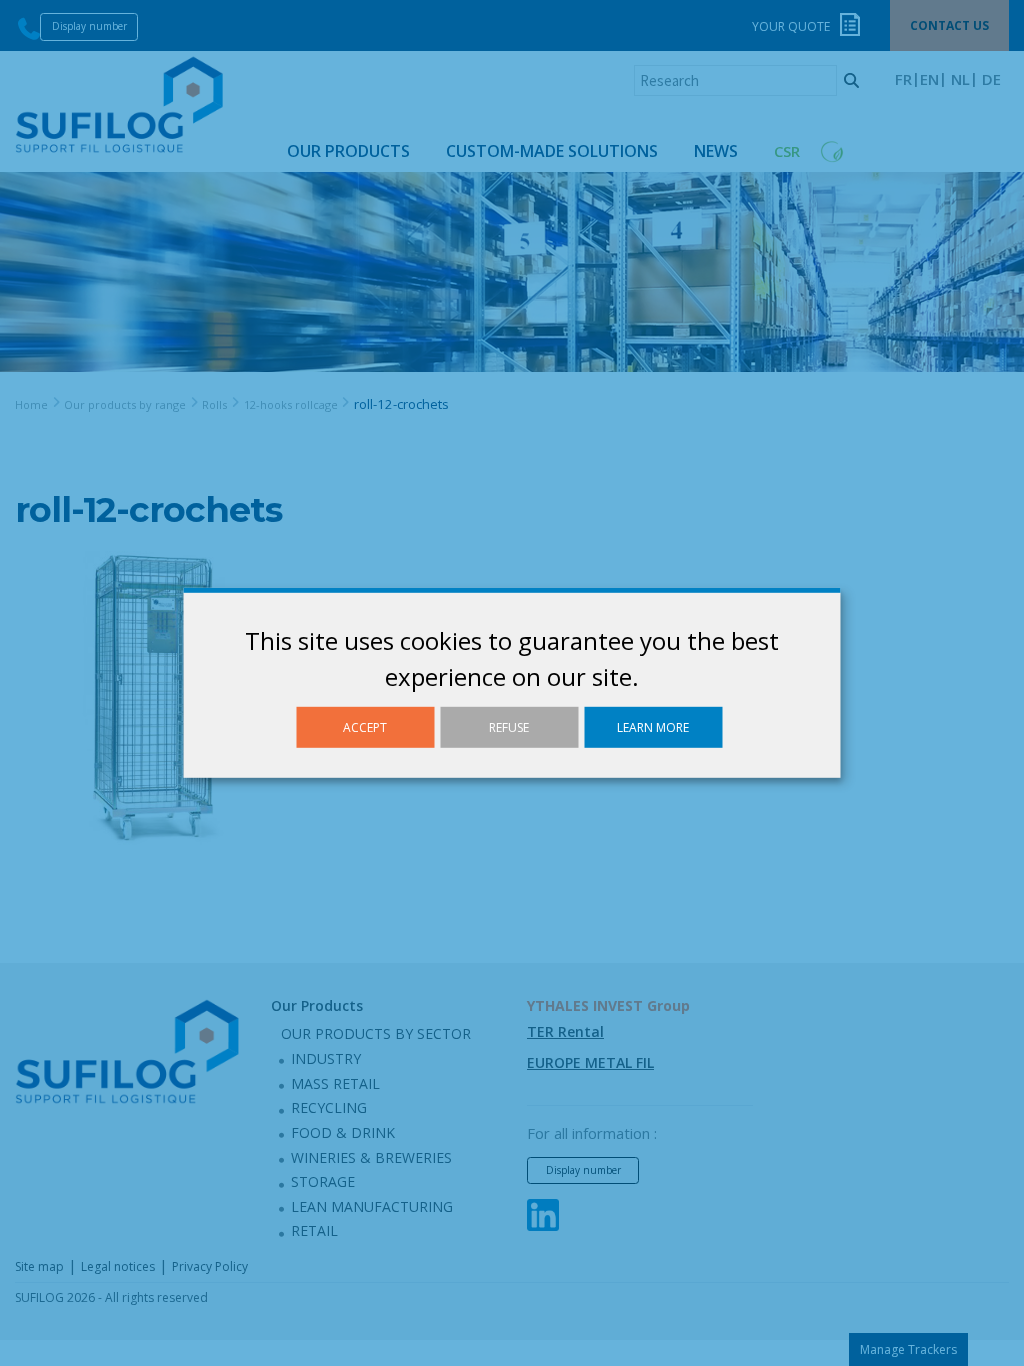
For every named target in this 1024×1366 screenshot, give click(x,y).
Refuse (509, 727)
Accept (365, 727)
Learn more (653, 727)
